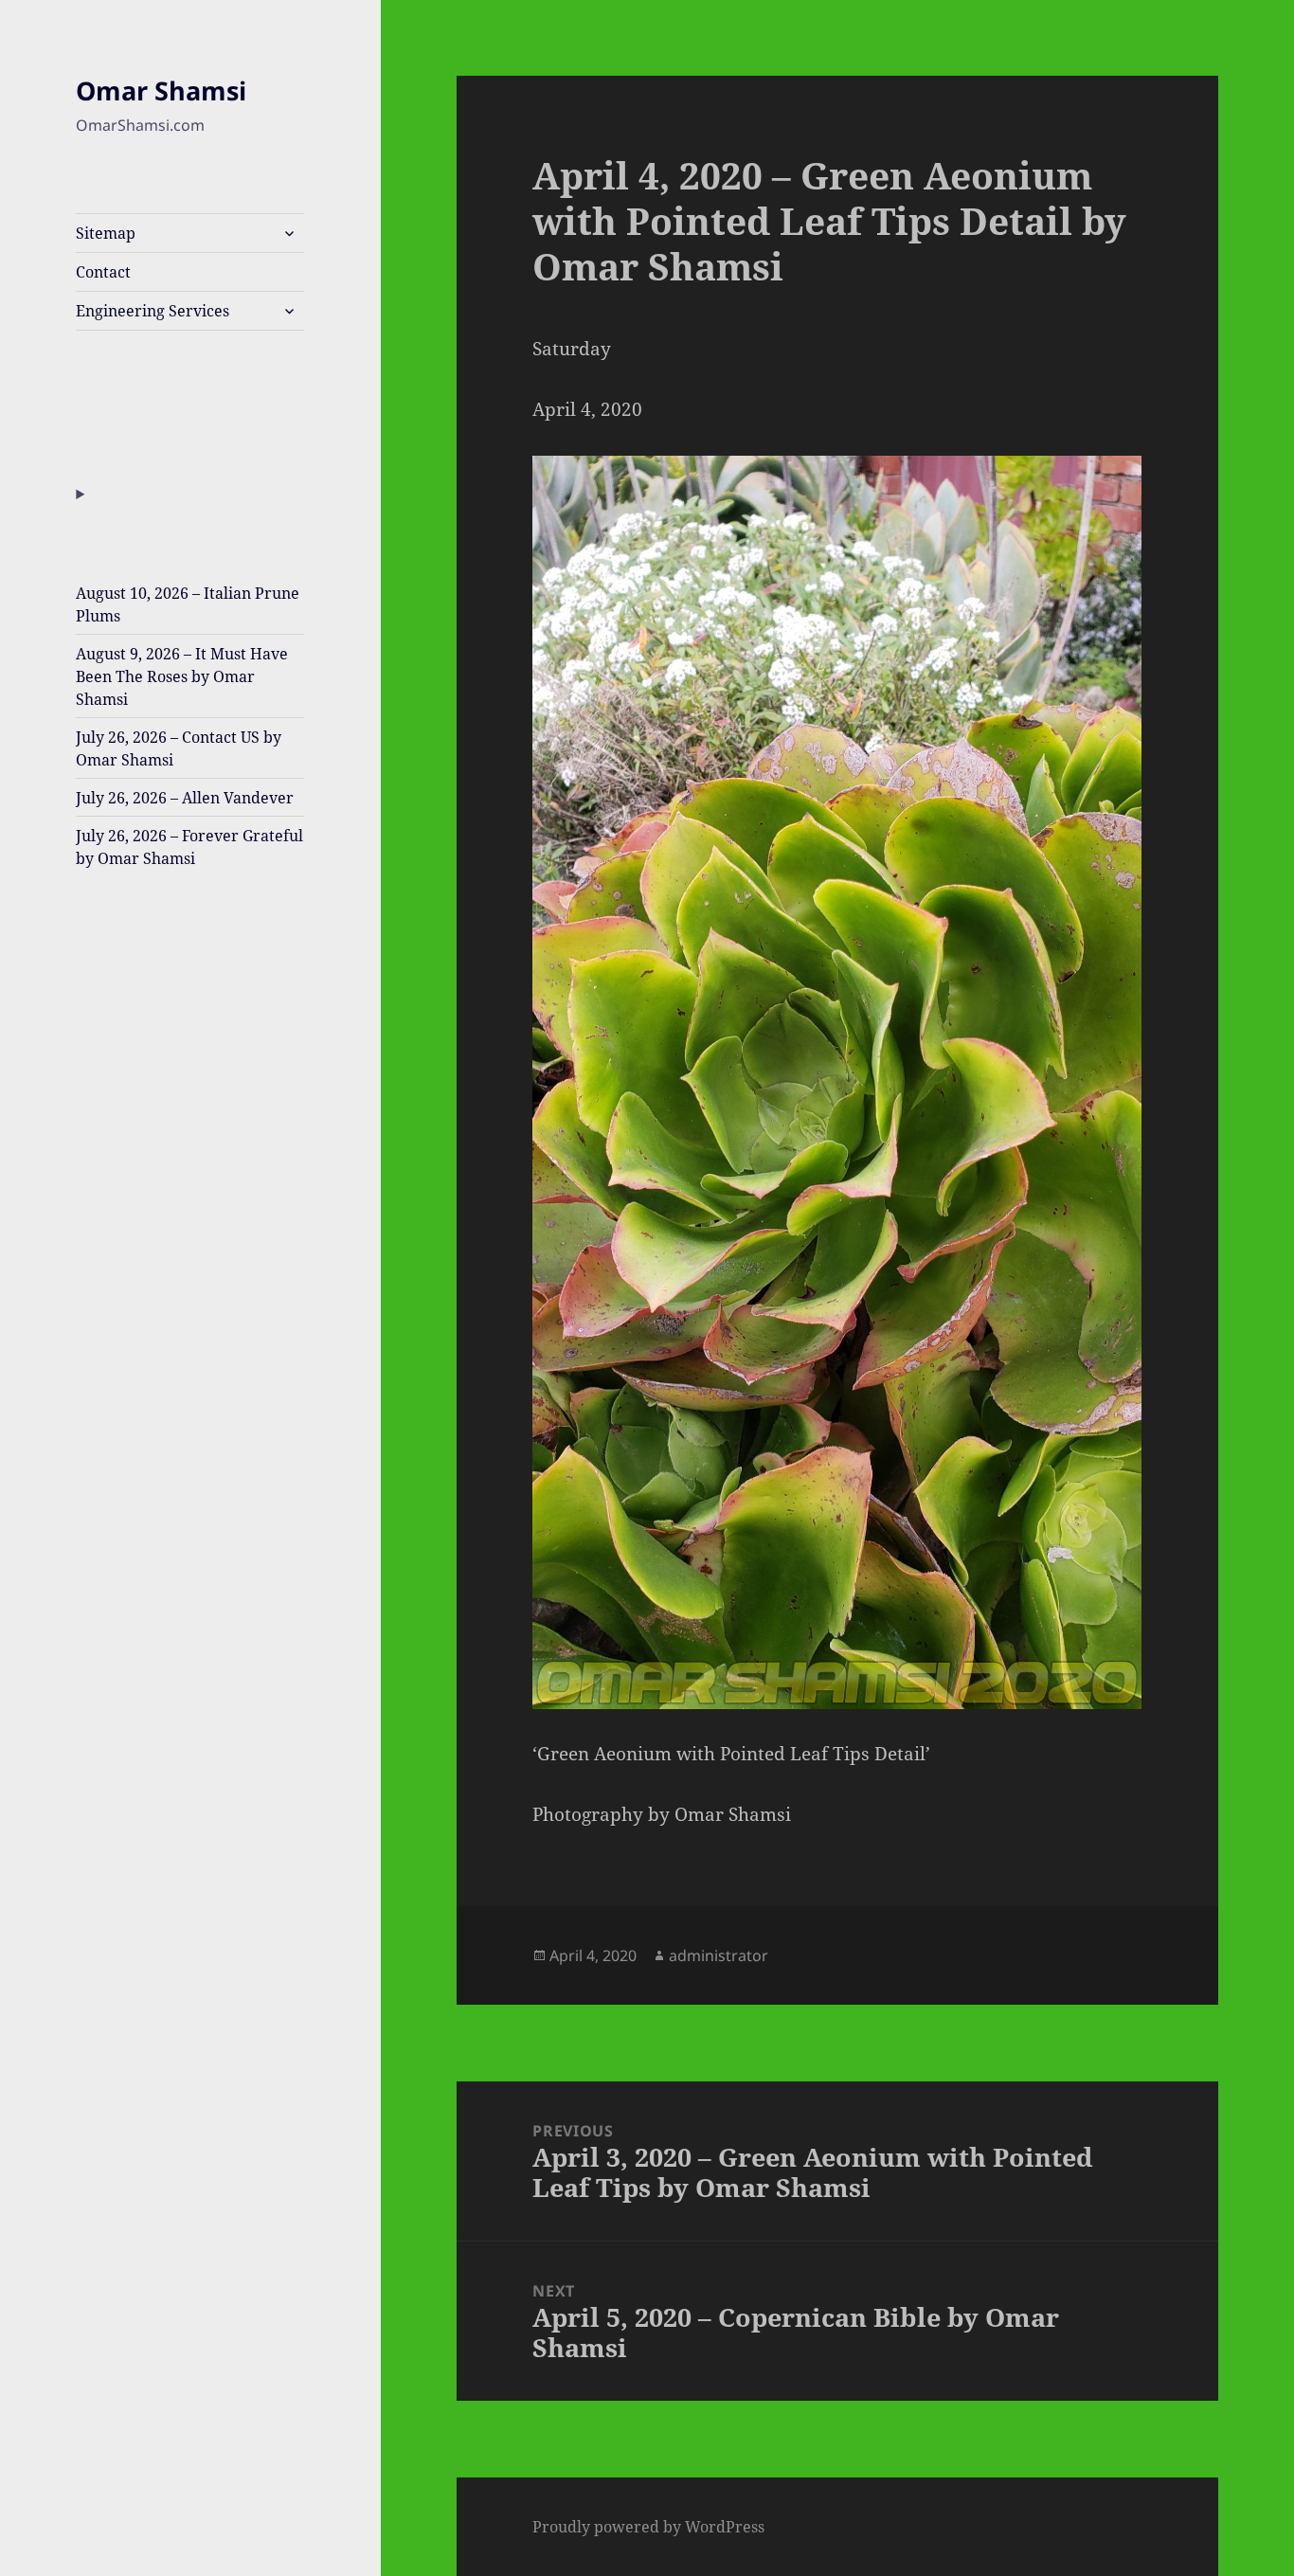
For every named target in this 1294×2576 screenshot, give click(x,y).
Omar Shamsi (161, 90)
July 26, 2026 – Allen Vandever (185, 798)
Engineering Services (153, 311)
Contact (103, 272)
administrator (719, 1955)
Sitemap (106, 233)
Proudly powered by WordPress (648, 2527)
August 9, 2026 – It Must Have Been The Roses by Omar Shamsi (182, 676)
